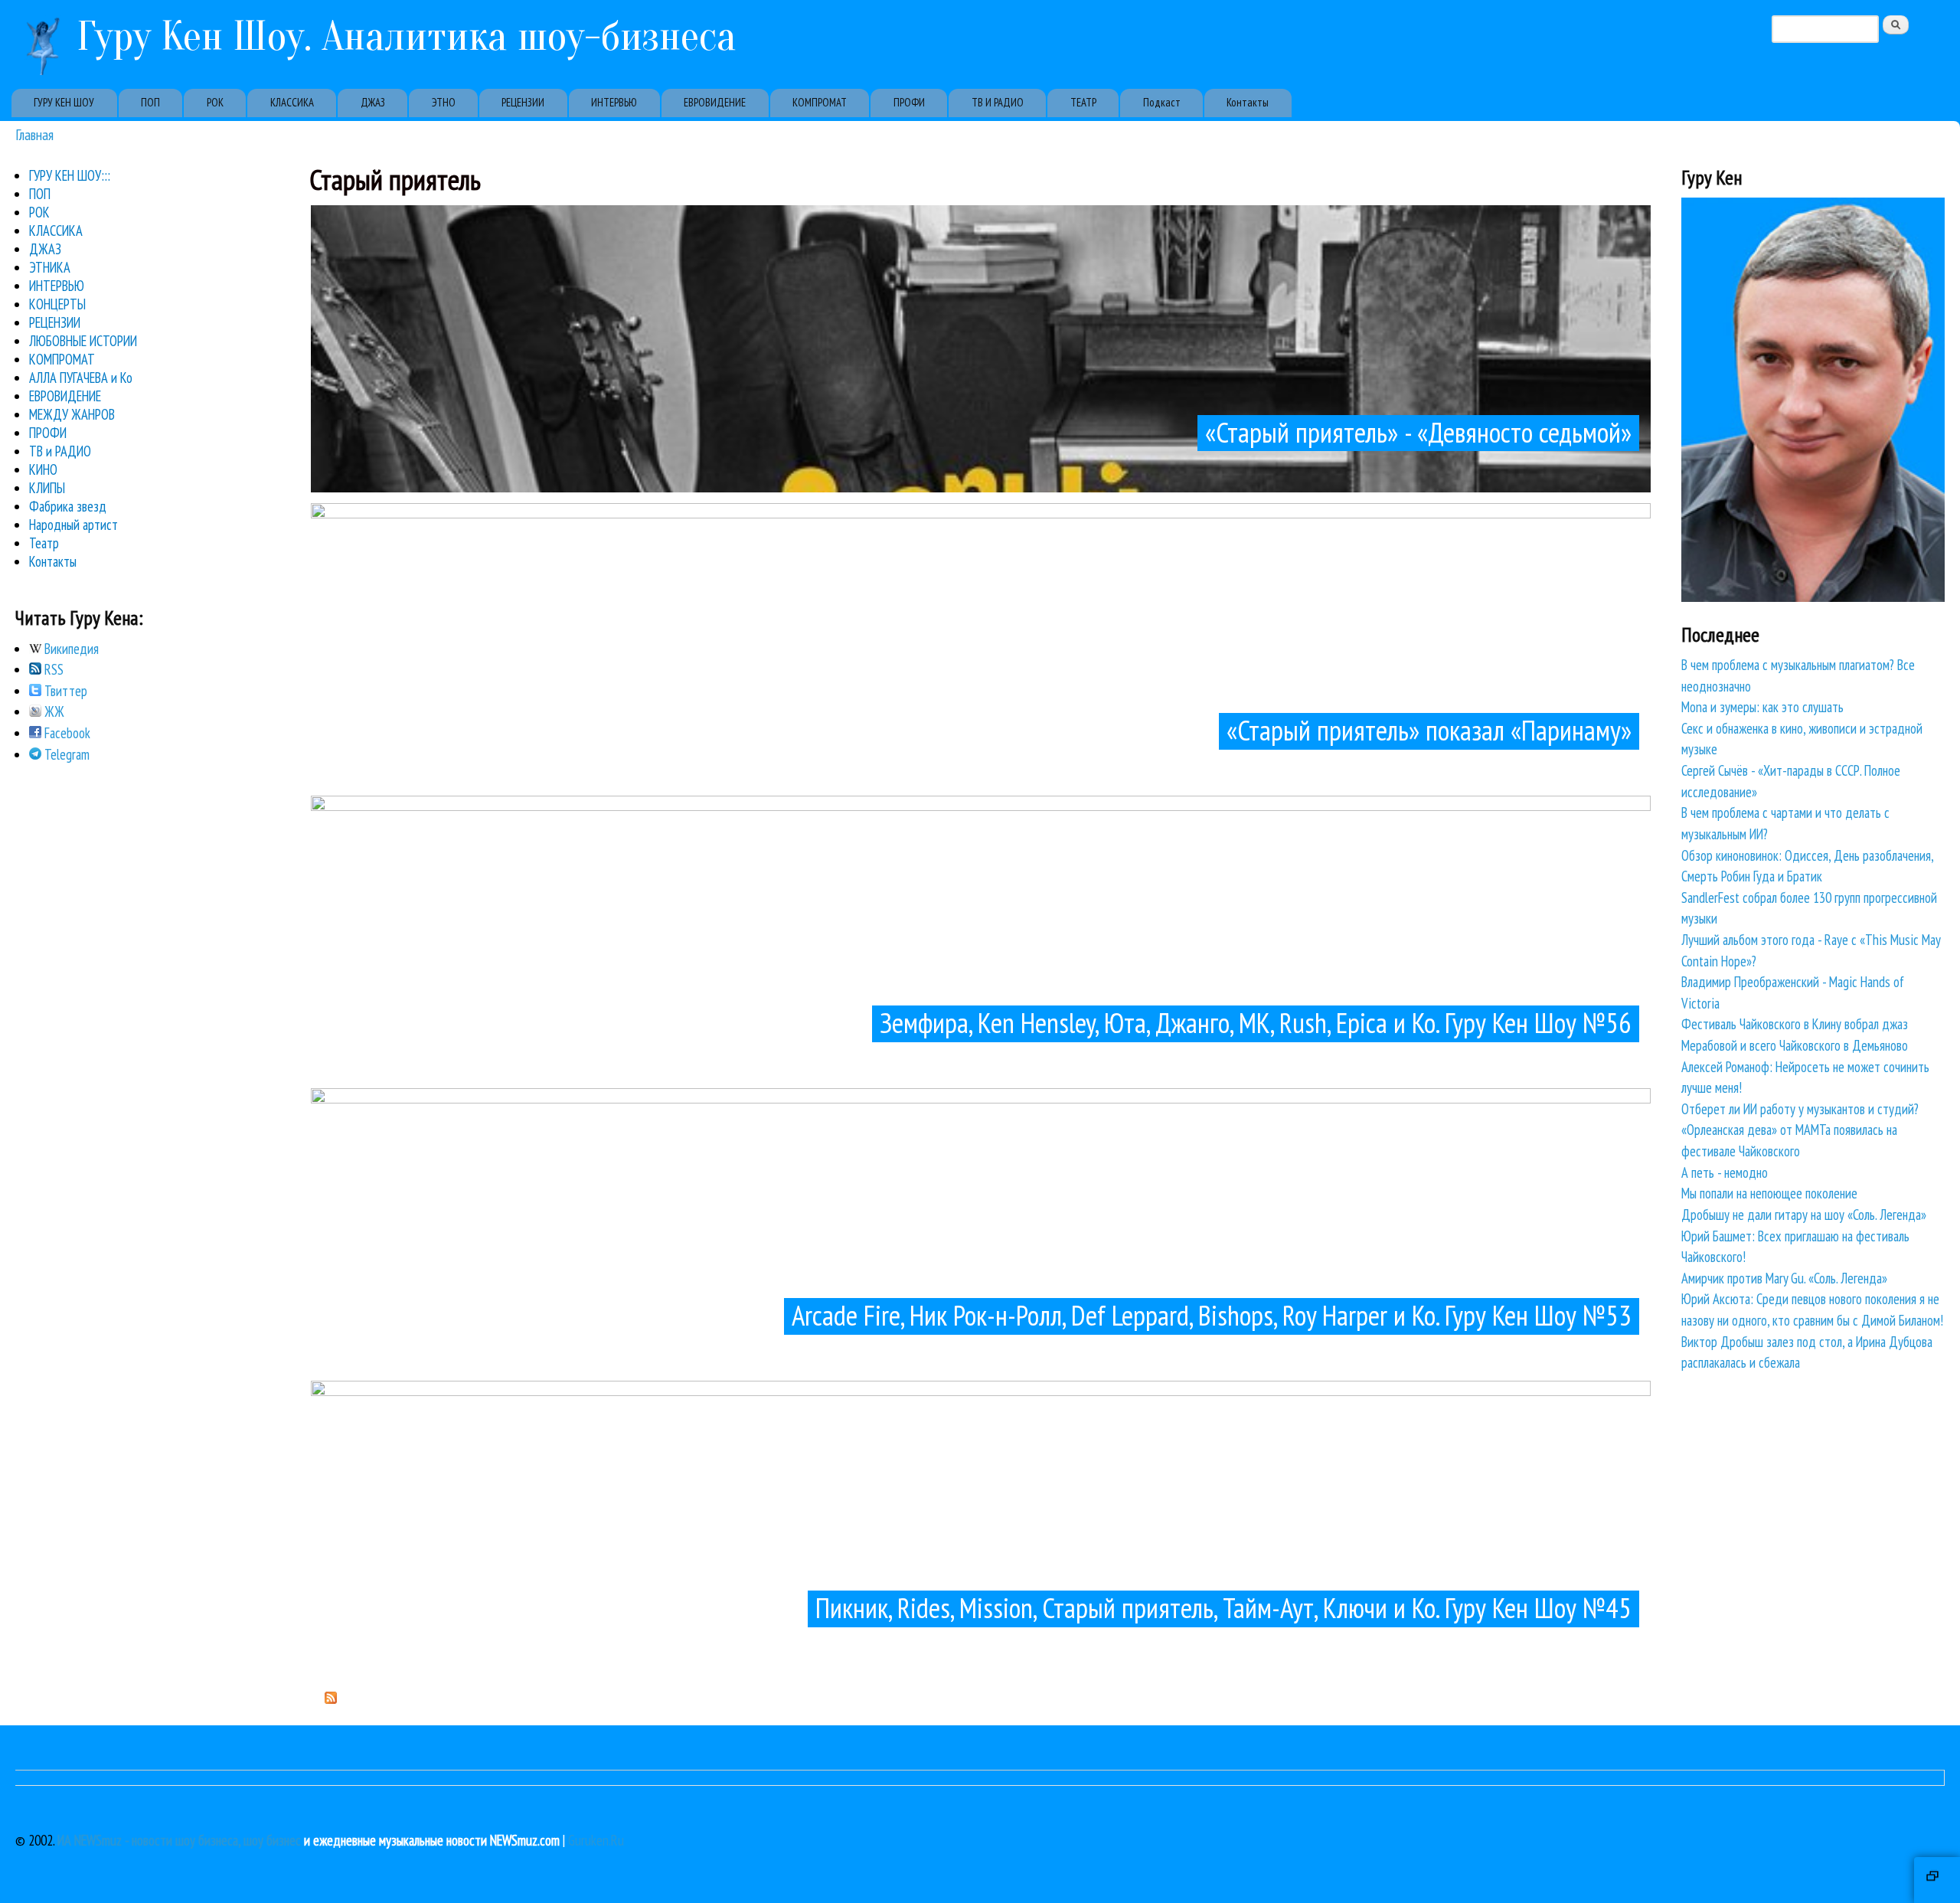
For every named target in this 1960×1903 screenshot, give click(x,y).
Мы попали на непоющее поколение (1769, 1193)
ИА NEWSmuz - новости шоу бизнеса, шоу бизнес (179, 1840)
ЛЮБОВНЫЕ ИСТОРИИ (83, 341)
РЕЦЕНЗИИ (523, 102)
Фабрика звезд (68, 506)
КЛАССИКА (292, 102)
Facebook (66, 733)
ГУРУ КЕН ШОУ (64, 102)
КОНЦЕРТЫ (57, 304)
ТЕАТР (1083, 102)
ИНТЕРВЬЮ (614, 102)
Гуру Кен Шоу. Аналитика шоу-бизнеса (407, 36)
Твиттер (64, 691)
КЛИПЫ (47, 488)
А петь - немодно (1725, 1172)
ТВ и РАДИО (60, 451)
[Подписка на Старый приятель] (331, 1699)
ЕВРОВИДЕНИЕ (715, 102)
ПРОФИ (909, 102)
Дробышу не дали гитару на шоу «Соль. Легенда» (1804, 1215)
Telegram (65, 754)
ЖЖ (53, 711)
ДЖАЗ (373, 102)
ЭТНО (444, 102)
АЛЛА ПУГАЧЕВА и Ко (81, 378)
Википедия (70, 649)
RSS (52, 669)
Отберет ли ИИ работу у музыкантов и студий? (1800, 1109)
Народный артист (73, 525)
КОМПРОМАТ (820, 102)
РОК (215, 102)
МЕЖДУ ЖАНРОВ (72, 414)
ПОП (150, 102)
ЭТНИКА (50, 267)
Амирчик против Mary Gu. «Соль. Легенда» (1784, 1278)
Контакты (1248, 102)
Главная (34, 134)
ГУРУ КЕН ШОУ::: (70, 175)
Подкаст (1162, 102)
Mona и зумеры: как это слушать (1762, 707)
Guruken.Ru (596, 1840)
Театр (44, 543)
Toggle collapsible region (1937, 1880)
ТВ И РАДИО (998, 102)
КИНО (43, 469)
